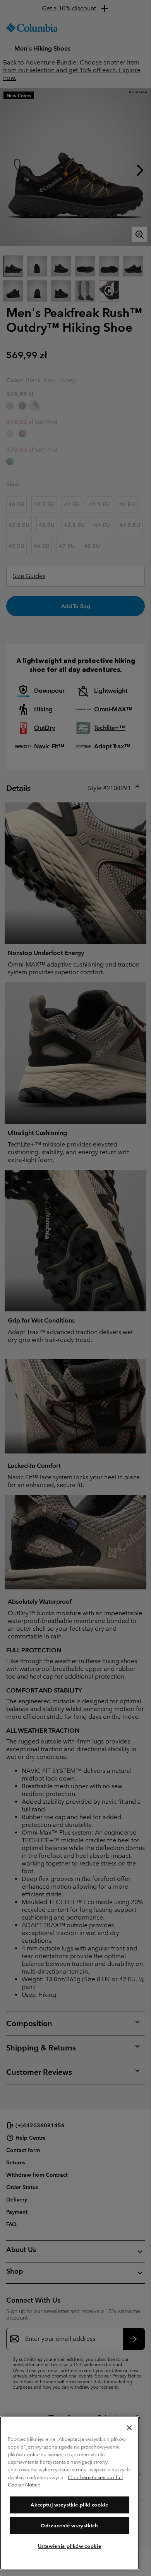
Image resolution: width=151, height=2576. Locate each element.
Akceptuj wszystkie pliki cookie (69, 2505)
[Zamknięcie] (129, 2428)
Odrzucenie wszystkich (69, 2526)
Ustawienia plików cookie (70, 2546)
